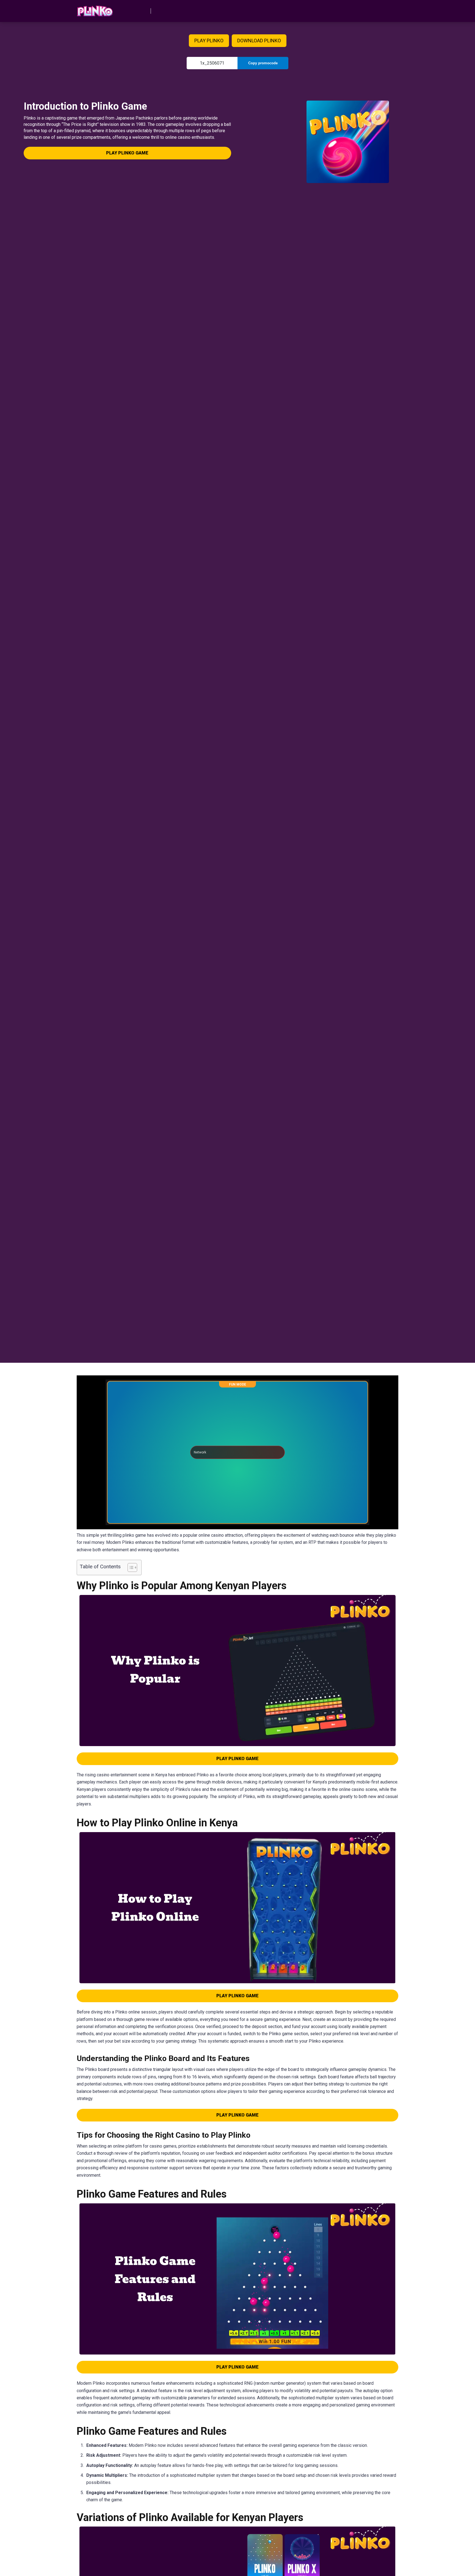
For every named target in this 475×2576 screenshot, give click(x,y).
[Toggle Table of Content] (130, 1567)
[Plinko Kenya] (95, 9)
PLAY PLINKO (209, 41)
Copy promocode (263, 63)
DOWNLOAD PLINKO (259, 41)
